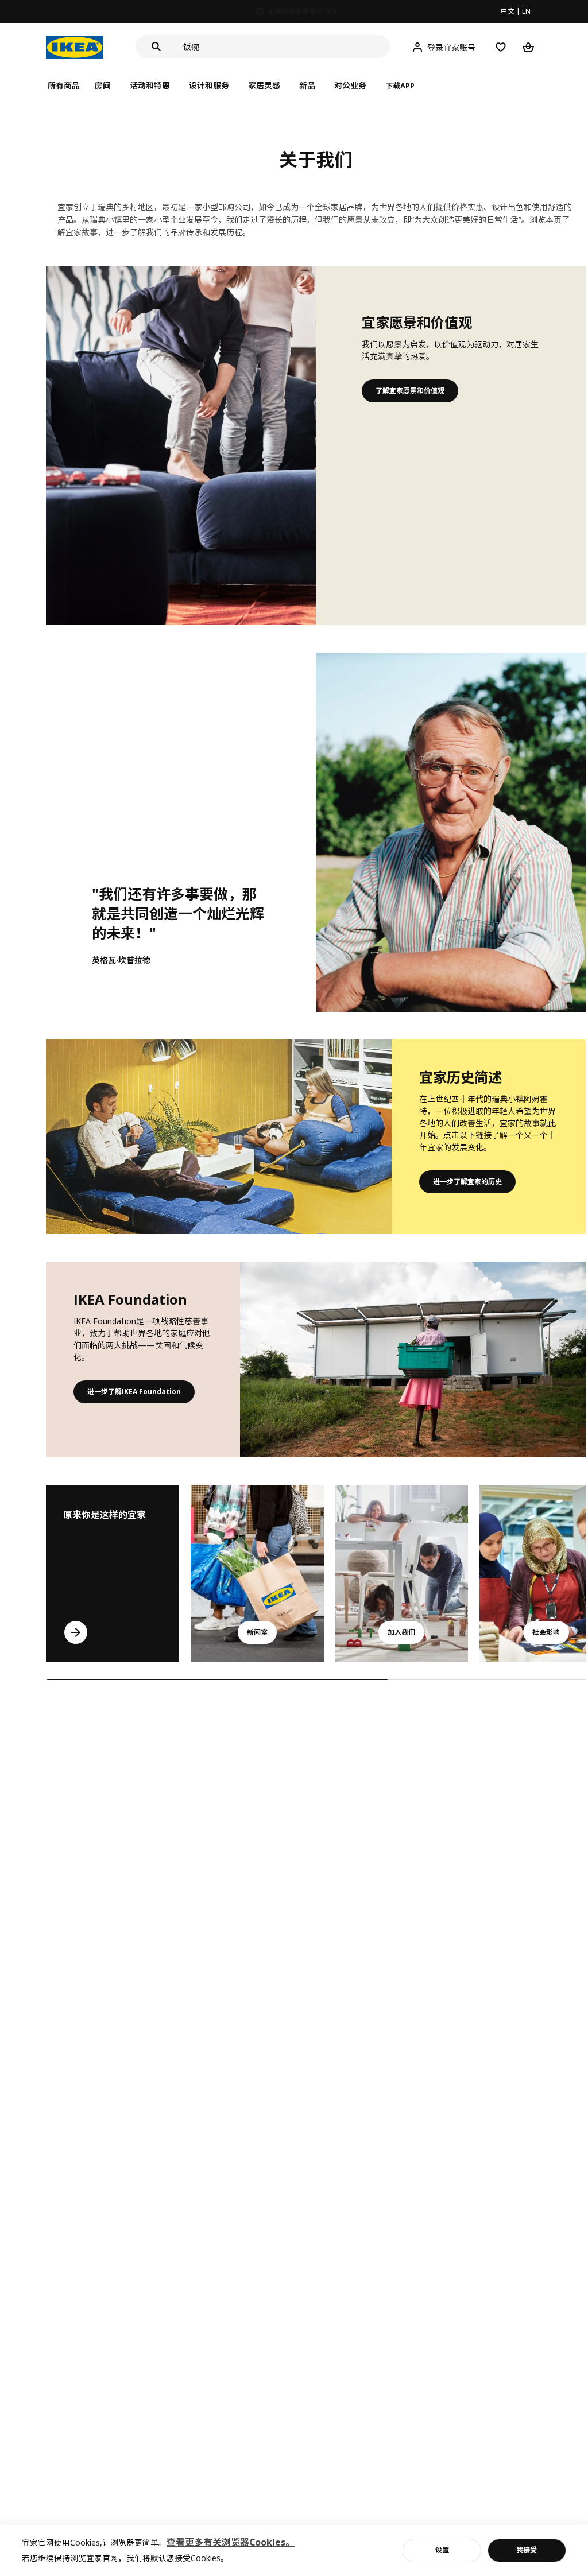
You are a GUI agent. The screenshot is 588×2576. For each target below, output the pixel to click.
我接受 (527, 2550)
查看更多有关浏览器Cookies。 (231, 2542)
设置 (442, 2550)
